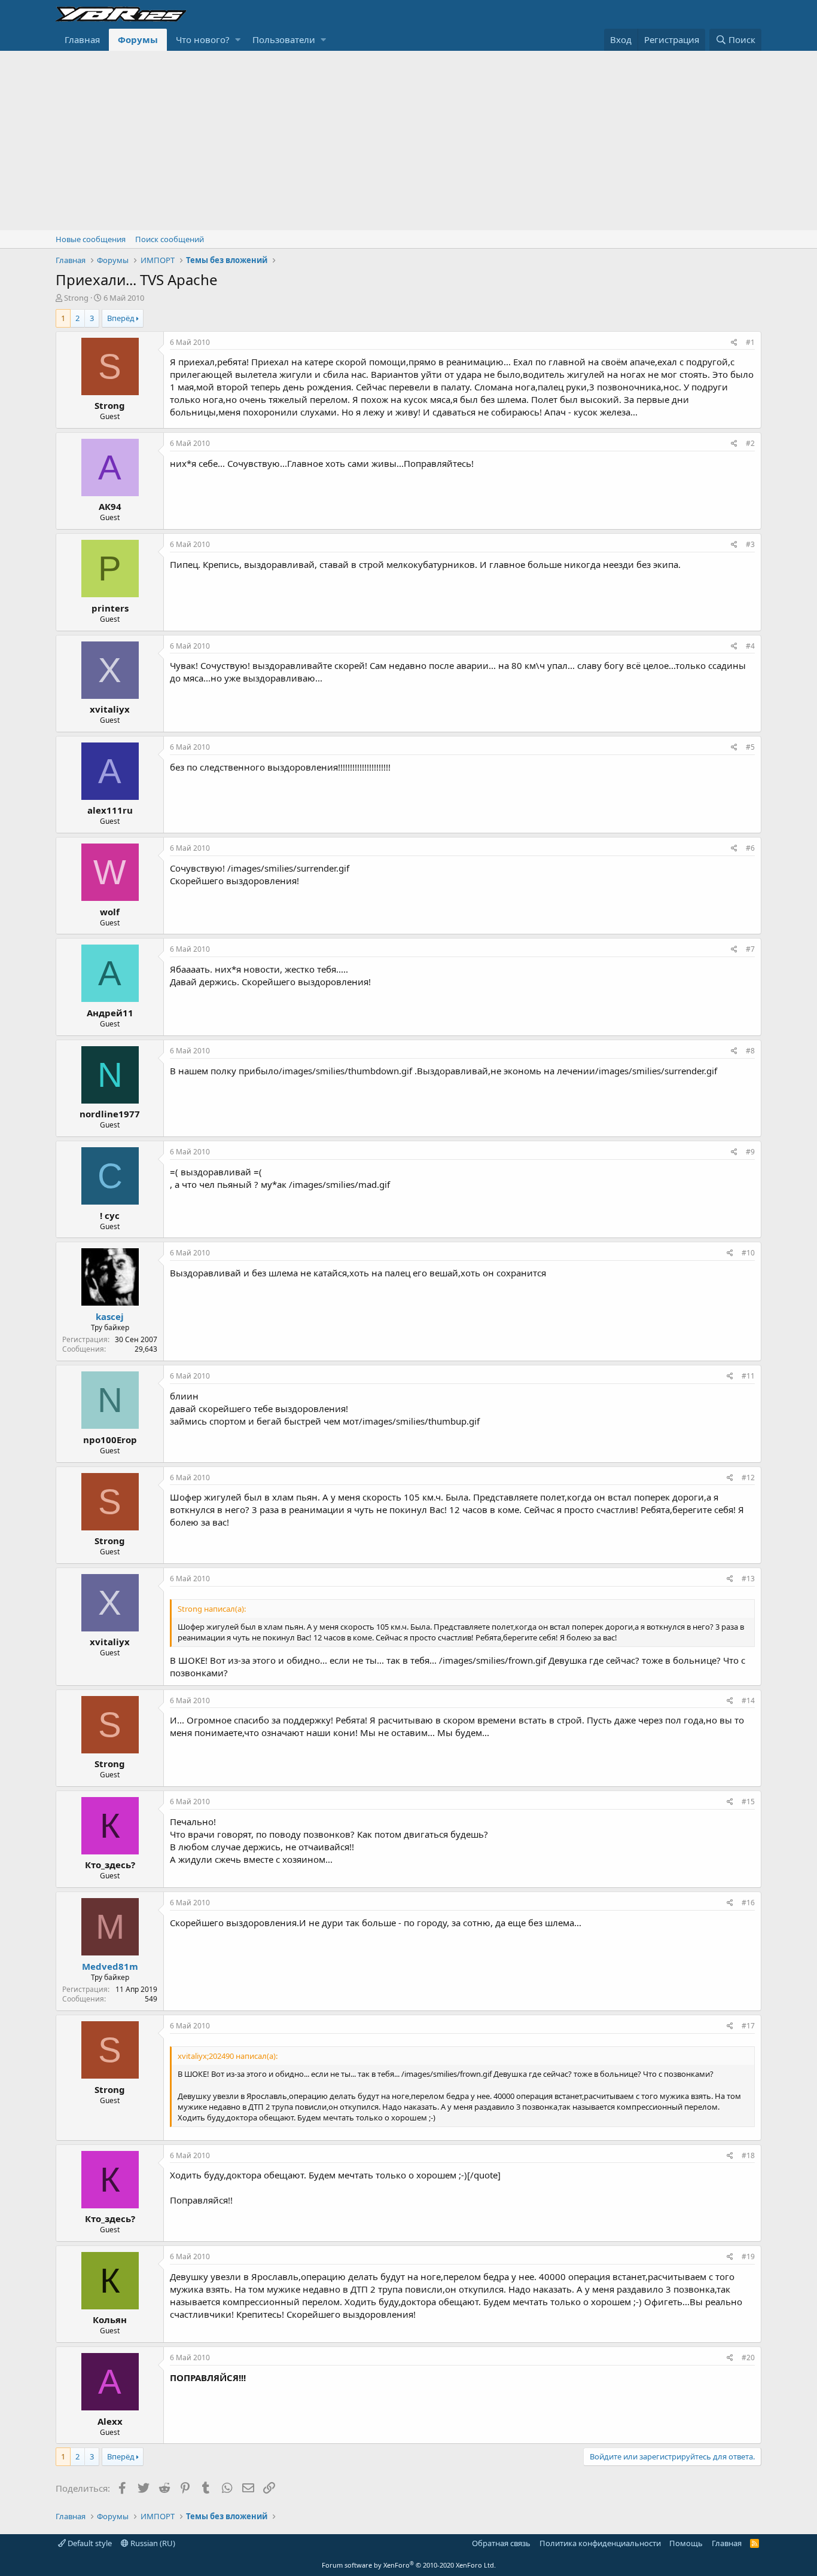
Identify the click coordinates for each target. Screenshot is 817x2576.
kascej (110, 1316)
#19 (748, 2256)
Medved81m (110, 1966)
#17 (748, 2026)
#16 (748, 1903)
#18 (748, 2155)
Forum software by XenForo (409, 2565)
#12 (748, 1478)
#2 (750, 443)
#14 (748, 1700)
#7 (750, 949)
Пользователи (284, 39)
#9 (750, 1152)
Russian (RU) (152, 2543)
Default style (89, 2543)
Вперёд (121, 318)
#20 (748, 2357)
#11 (748, 1376)
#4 (750, 646)
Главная (82, 39)
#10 (748, 1253)
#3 (750, 544)
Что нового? (203, 39)
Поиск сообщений (170, 239)
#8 (750, 1051)
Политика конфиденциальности (600, 2543)
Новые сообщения (91, 239)
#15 (748, 1802)
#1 (750, 342)
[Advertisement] (408, 140)
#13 (748, 1579)
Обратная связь (501, 2543)
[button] (238, 40)
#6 (750, 848)
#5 (750, 747)
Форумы (138, 39)
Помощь (686, 2543)
